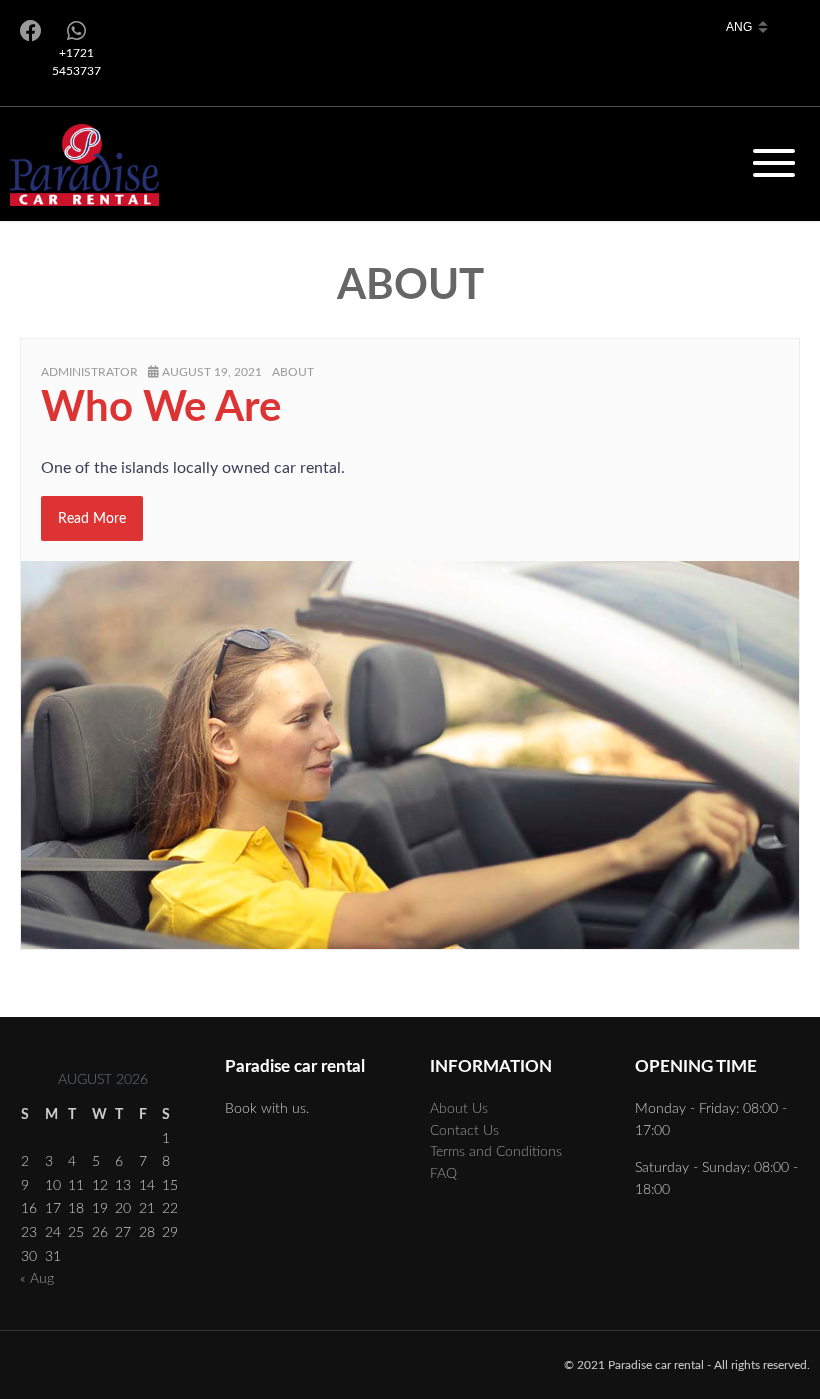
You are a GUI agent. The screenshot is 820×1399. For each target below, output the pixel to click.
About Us (459, 1108)
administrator (89, 372)
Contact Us (464, 1130)
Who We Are (161, 408)
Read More (92, 518)
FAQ (443, 1173)
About (293, 372)
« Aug (37, 1278)
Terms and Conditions (496, 1151)
